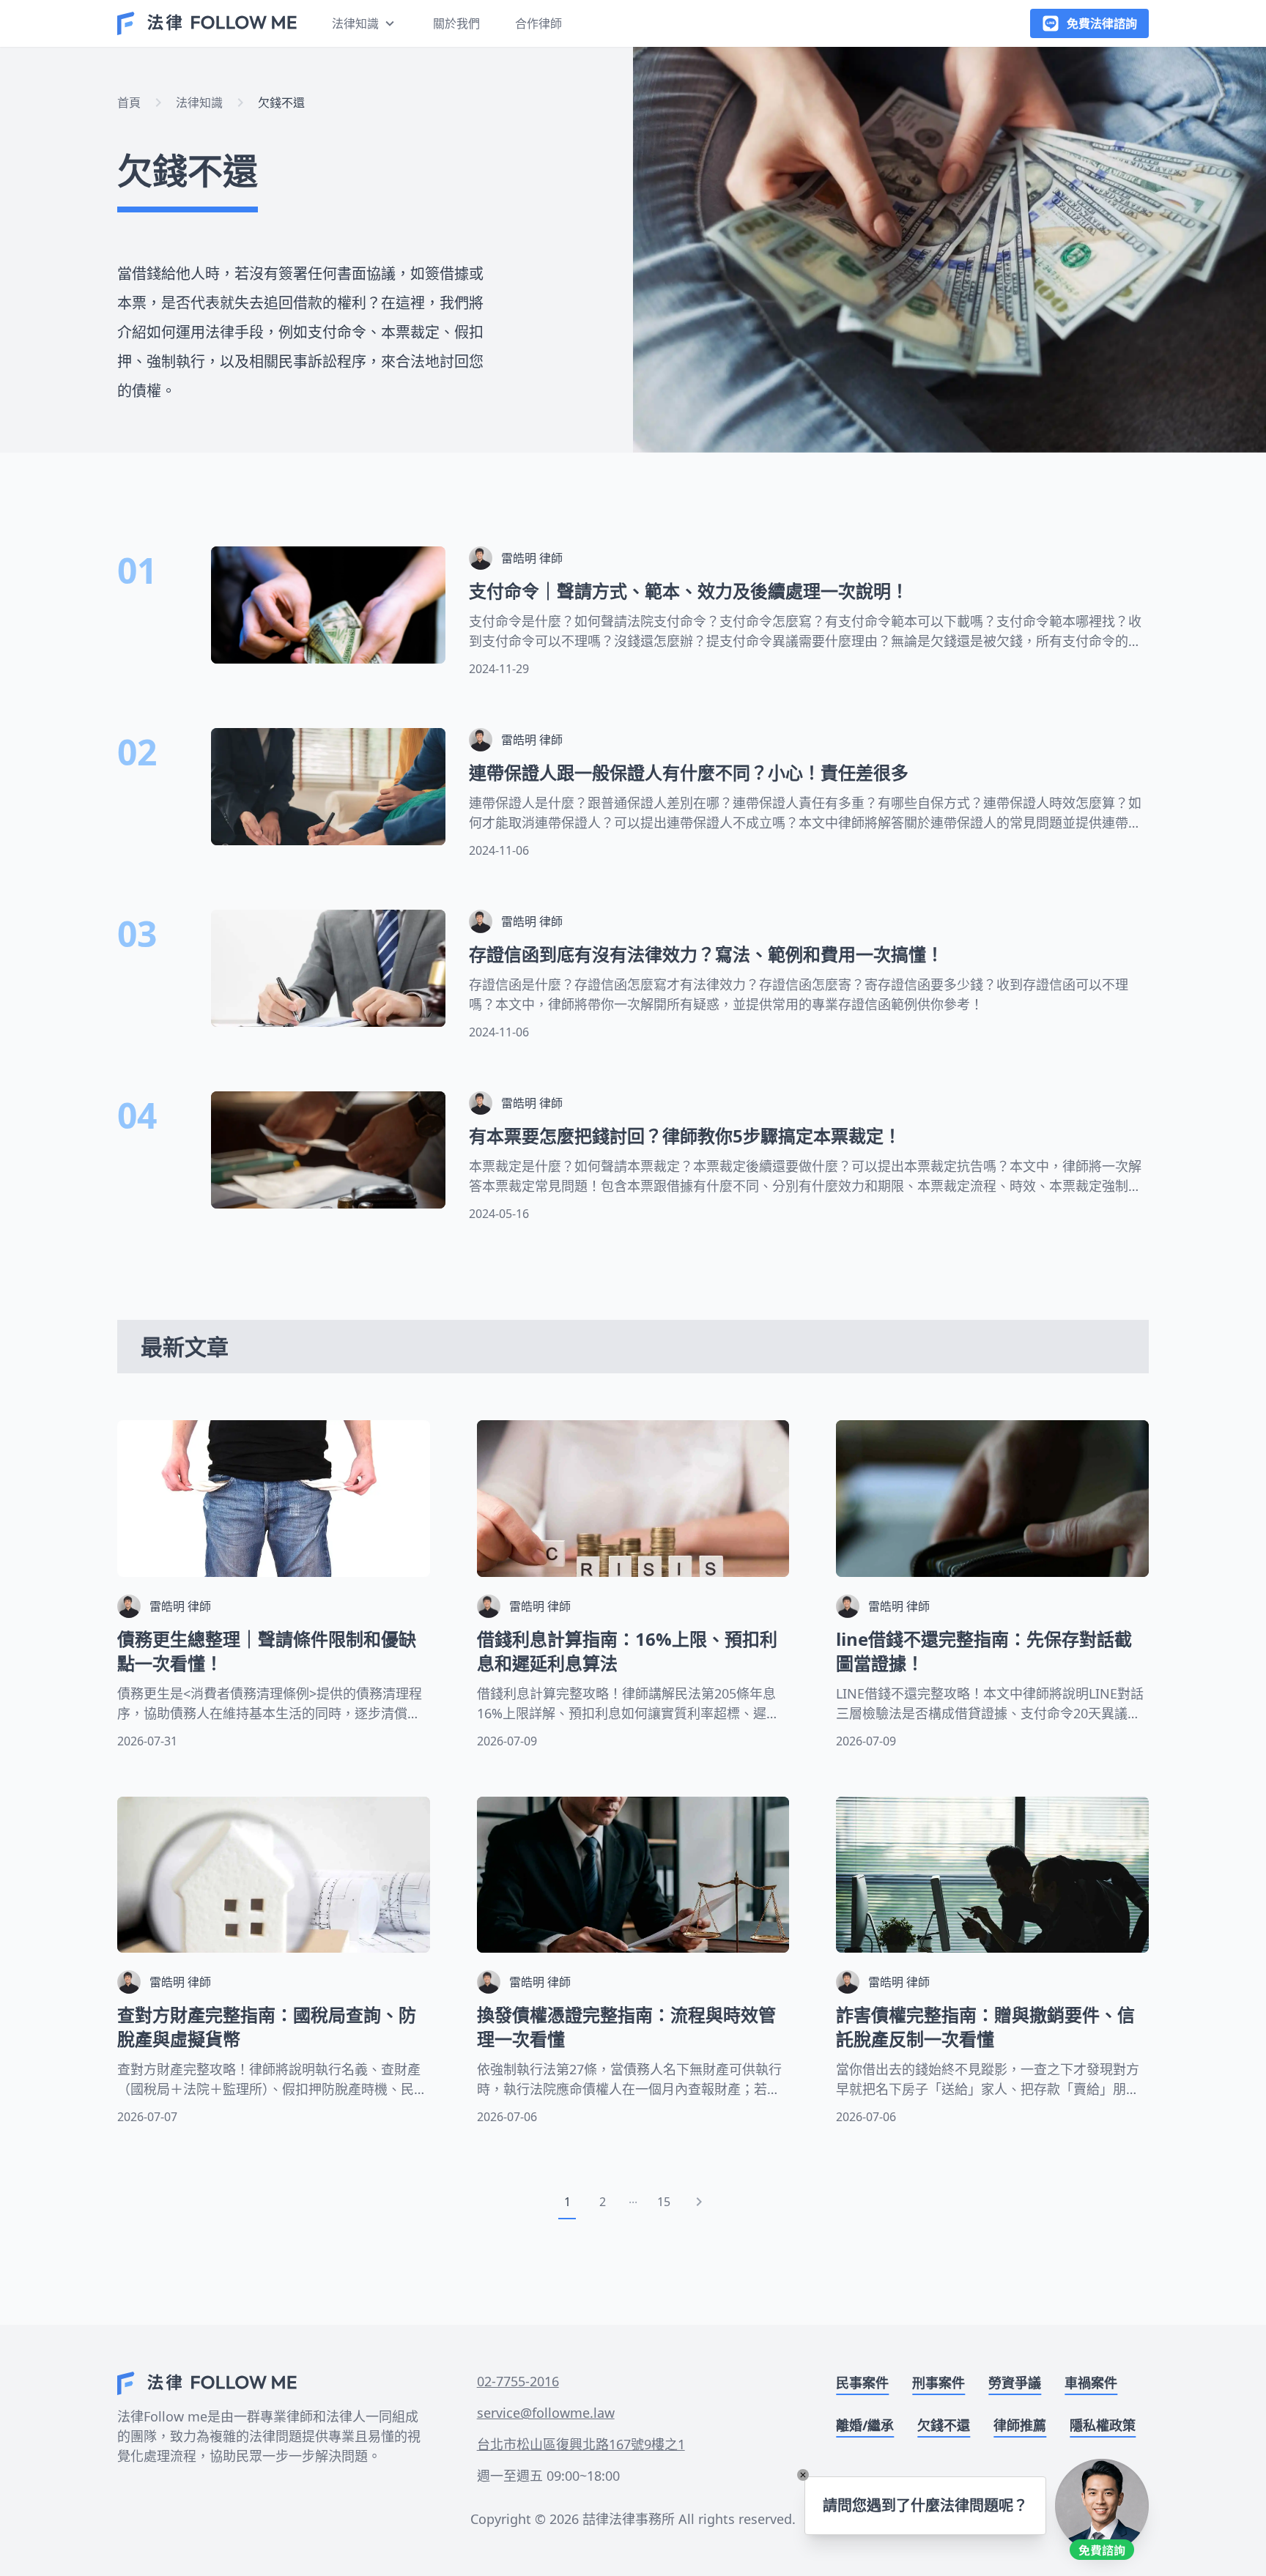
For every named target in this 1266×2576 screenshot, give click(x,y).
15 (664, 2202)
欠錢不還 (281, 103)
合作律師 (538, 23)
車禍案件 (1091, 2383)
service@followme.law (546, 2413)
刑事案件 (939, 2383)
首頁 (129, 103)
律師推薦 (1020, 2425)
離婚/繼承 (865, 2425)
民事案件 (862, 2383)
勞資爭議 (1015, 2383)
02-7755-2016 (518, 2381)
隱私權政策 (1103, 2425)
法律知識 (199, 103)
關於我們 (456, 23)
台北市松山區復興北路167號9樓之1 (581, 2444)
